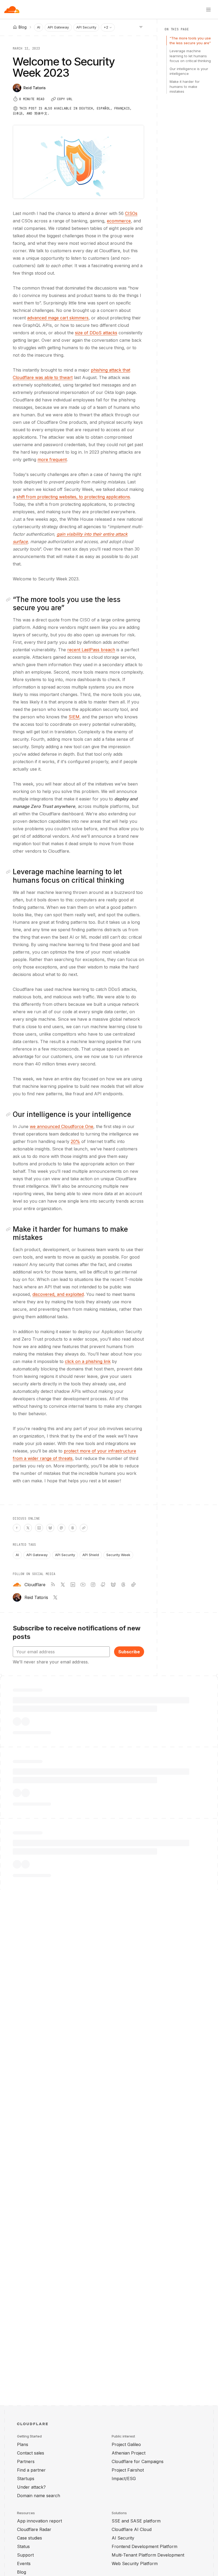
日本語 (18, 113)
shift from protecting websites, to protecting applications (73, 497)
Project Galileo (126, 2444)
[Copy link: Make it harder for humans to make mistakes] (9, 1229)
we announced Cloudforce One (62, 1126)
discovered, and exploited (58, 1294)
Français (122, 108)
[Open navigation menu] (208, 10)
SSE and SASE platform (136, 2521)
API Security (86, 27)
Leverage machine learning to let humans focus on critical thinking (190, 56)
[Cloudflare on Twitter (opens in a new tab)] (63, 1585)
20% (75, 1141)
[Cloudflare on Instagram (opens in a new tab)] (93, 1585)
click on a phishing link (88, 1361)
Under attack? (31, 2487)
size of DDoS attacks (96, 333)
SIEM (74, 717)
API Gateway (58, 27)
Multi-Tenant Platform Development (148, 2555)
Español (104, 108)
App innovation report (39, 2521)
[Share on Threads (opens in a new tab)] (73, 1528)
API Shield (91, 1555)
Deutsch (86, 108)
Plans (23, 2444)
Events (24, 2563)
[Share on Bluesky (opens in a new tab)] (50, 1528)
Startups (26, 2479)
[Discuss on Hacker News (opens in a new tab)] (17, 1528)
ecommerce (119, 221)
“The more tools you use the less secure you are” (190, 40)
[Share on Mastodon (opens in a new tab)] (61, 1528)
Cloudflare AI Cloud (132, 2529)
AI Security (123, 2538)
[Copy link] (84, 1528)
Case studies (30, 2538)
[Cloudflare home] (12, 10)
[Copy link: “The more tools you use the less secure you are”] (9, 600)
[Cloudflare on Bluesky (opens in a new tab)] (113, 1585)
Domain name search (39, 2496)
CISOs (131, 213)
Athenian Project (129, 2453)
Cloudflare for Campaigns (138, 2461)
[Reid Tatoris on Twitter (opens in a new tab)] (55, 1597)
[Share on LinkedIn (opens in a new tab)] (39, 1528)
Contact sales (31, 2453)
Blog (22, 2572)
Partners (26, 2461)
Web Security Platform (135, 2563)
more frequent (52, 459)
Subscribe (129, 1652)
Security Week (118, 1555)
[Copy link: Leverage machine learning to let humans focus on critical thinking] (9, 872)
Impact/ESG (124, 2479)
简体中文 (41, 113)
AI (39, 27)
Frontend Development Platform (144, 2546)
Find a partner (31, 2470)
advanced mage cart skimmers (58, 318)
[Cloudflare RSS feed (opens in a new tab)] (53, 1585)
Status (23, 2546)
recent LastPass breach (91, 650)
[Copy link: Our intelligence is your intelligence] (9, 1114)
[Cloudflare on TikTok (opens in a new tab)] (133, 1585)
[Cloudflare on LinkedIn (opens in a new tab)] (73, 1585)
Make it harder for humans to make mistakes (185, 86)
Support (25, 2555)
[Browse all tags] (141, 27)
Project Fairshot (128, 2470)
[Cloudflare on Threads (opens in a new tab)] (123, 1585)
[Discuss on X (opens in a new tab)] (28, 1528)
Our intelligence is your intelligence (189, 71)
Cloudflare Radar (34, 2529)
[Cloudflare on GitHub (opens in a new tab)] (103, 1585)
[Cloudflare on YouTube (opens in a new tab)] (83, 1585)
